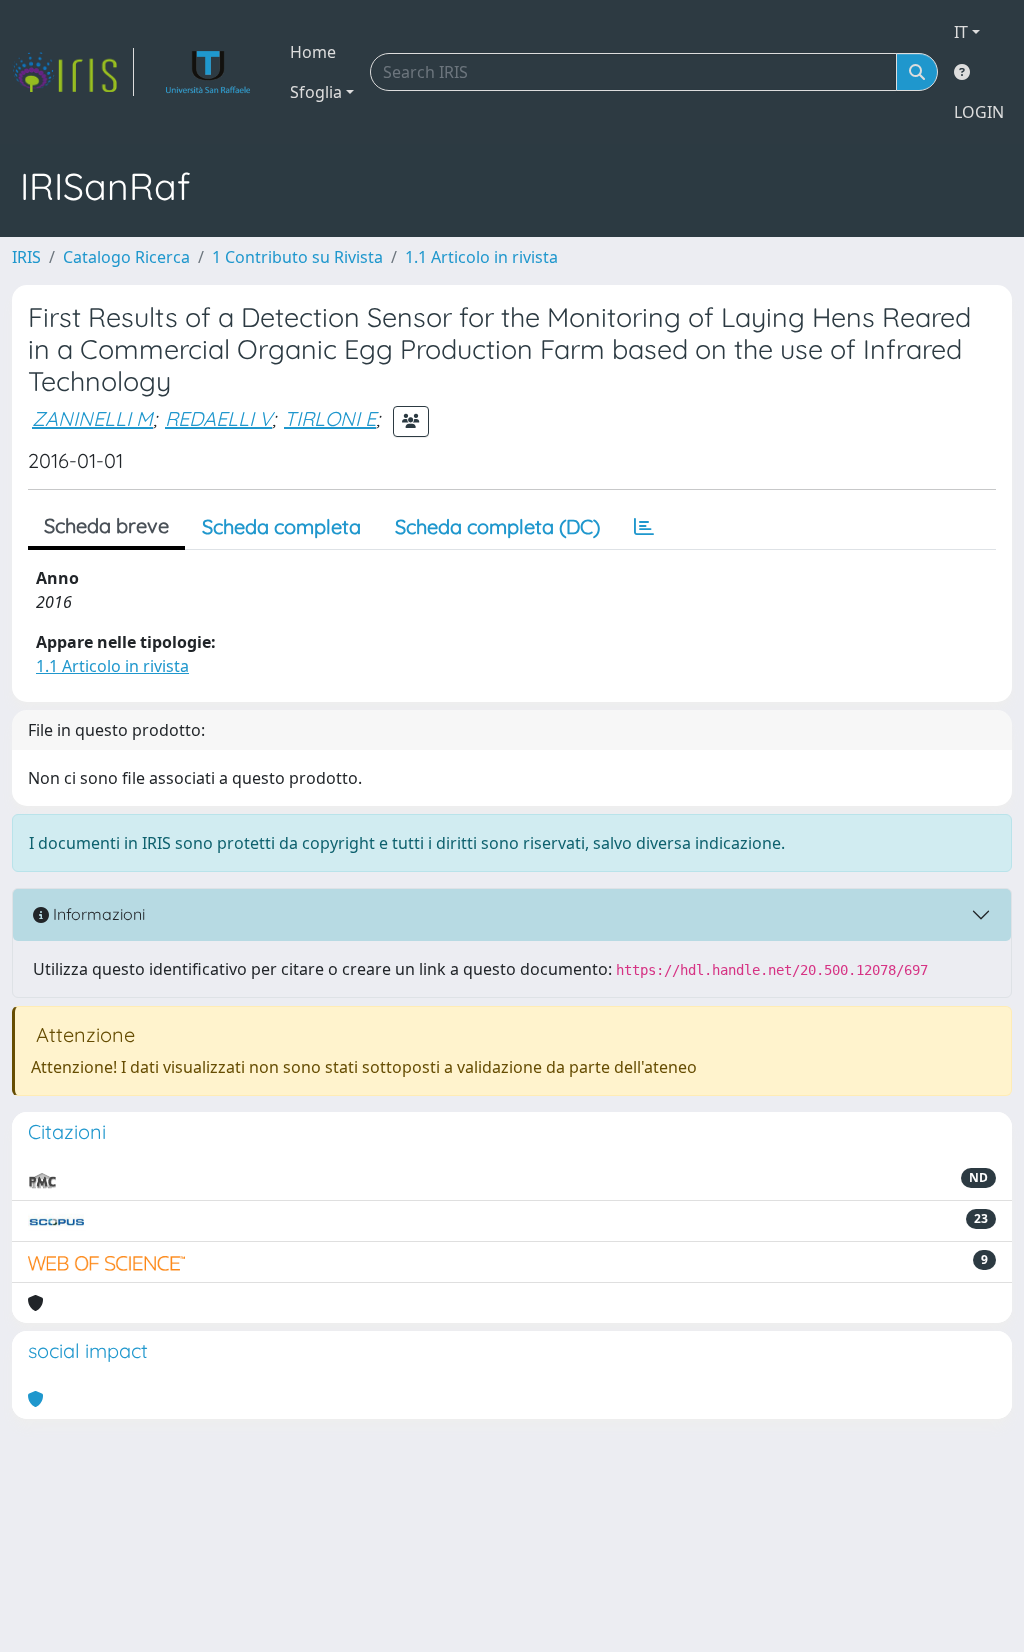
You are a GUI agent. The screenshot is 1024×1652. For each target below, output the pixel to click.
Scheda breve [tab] (106, 525)
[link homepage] (73, 72)
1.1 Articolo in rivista (481, 257)
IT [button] (961, 32)
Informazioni (97, 914)
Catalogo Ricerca (126, 257)
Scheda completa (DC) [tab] (497, 526)
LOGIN (979, 112)
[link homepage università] (208, 72)
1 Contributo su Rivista (297, 257)
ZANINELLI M (92, 418)
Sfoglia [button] (316, 92)
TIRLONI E (330, 418)
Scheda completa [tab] (281, 526)
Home (313, 52)
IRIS (26, 257)
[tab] (644, 527)
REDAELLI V (218, 418)
